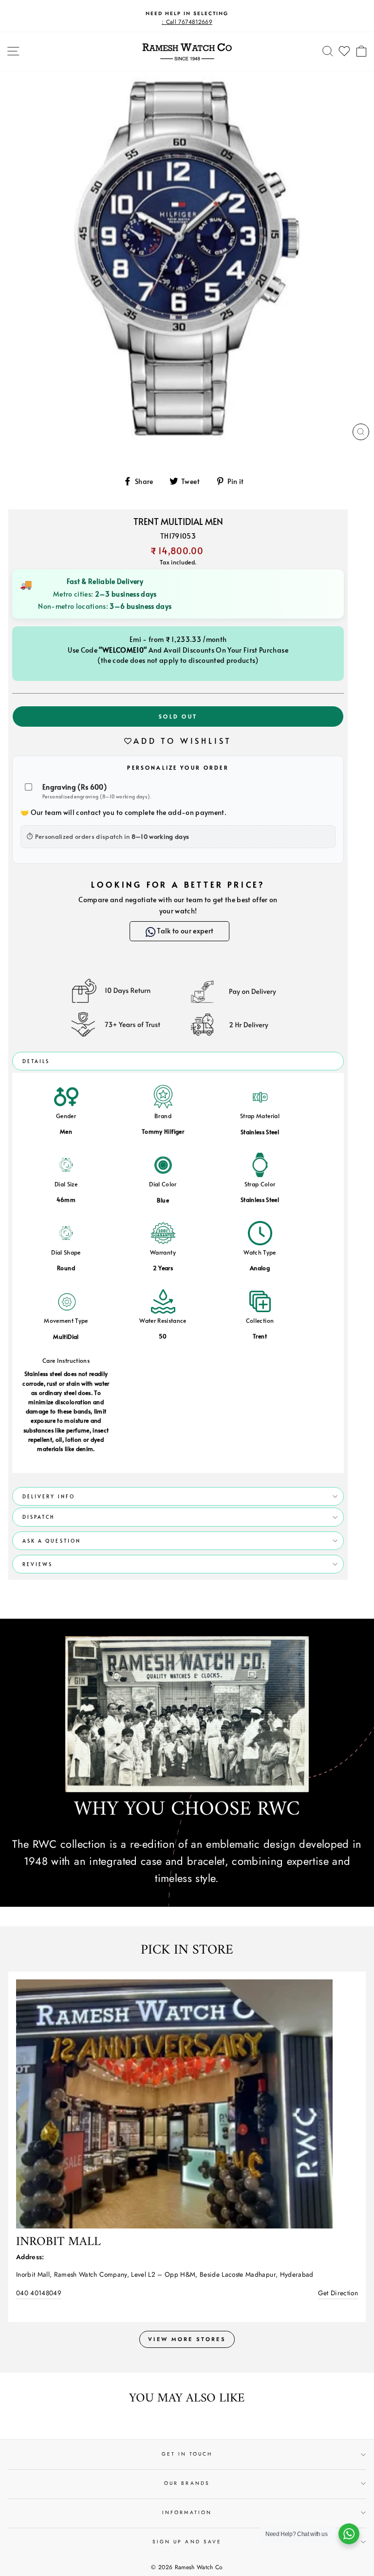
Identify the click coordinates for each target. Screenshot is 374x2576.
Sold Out (178, 716)
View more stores (187, 2339)
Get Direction (338, 2293)
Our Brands (187, 2483)
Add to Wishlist (183, 740)
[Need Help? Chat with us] (349, 2534)
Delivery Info (49, 1496)
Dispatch (38, 1517)
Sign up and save (187, 2542)
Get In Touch (187, 2454)
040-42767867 (38, 2293)
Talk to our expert (183, 931)
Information (187, 2512)
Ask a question (52, 1541)
